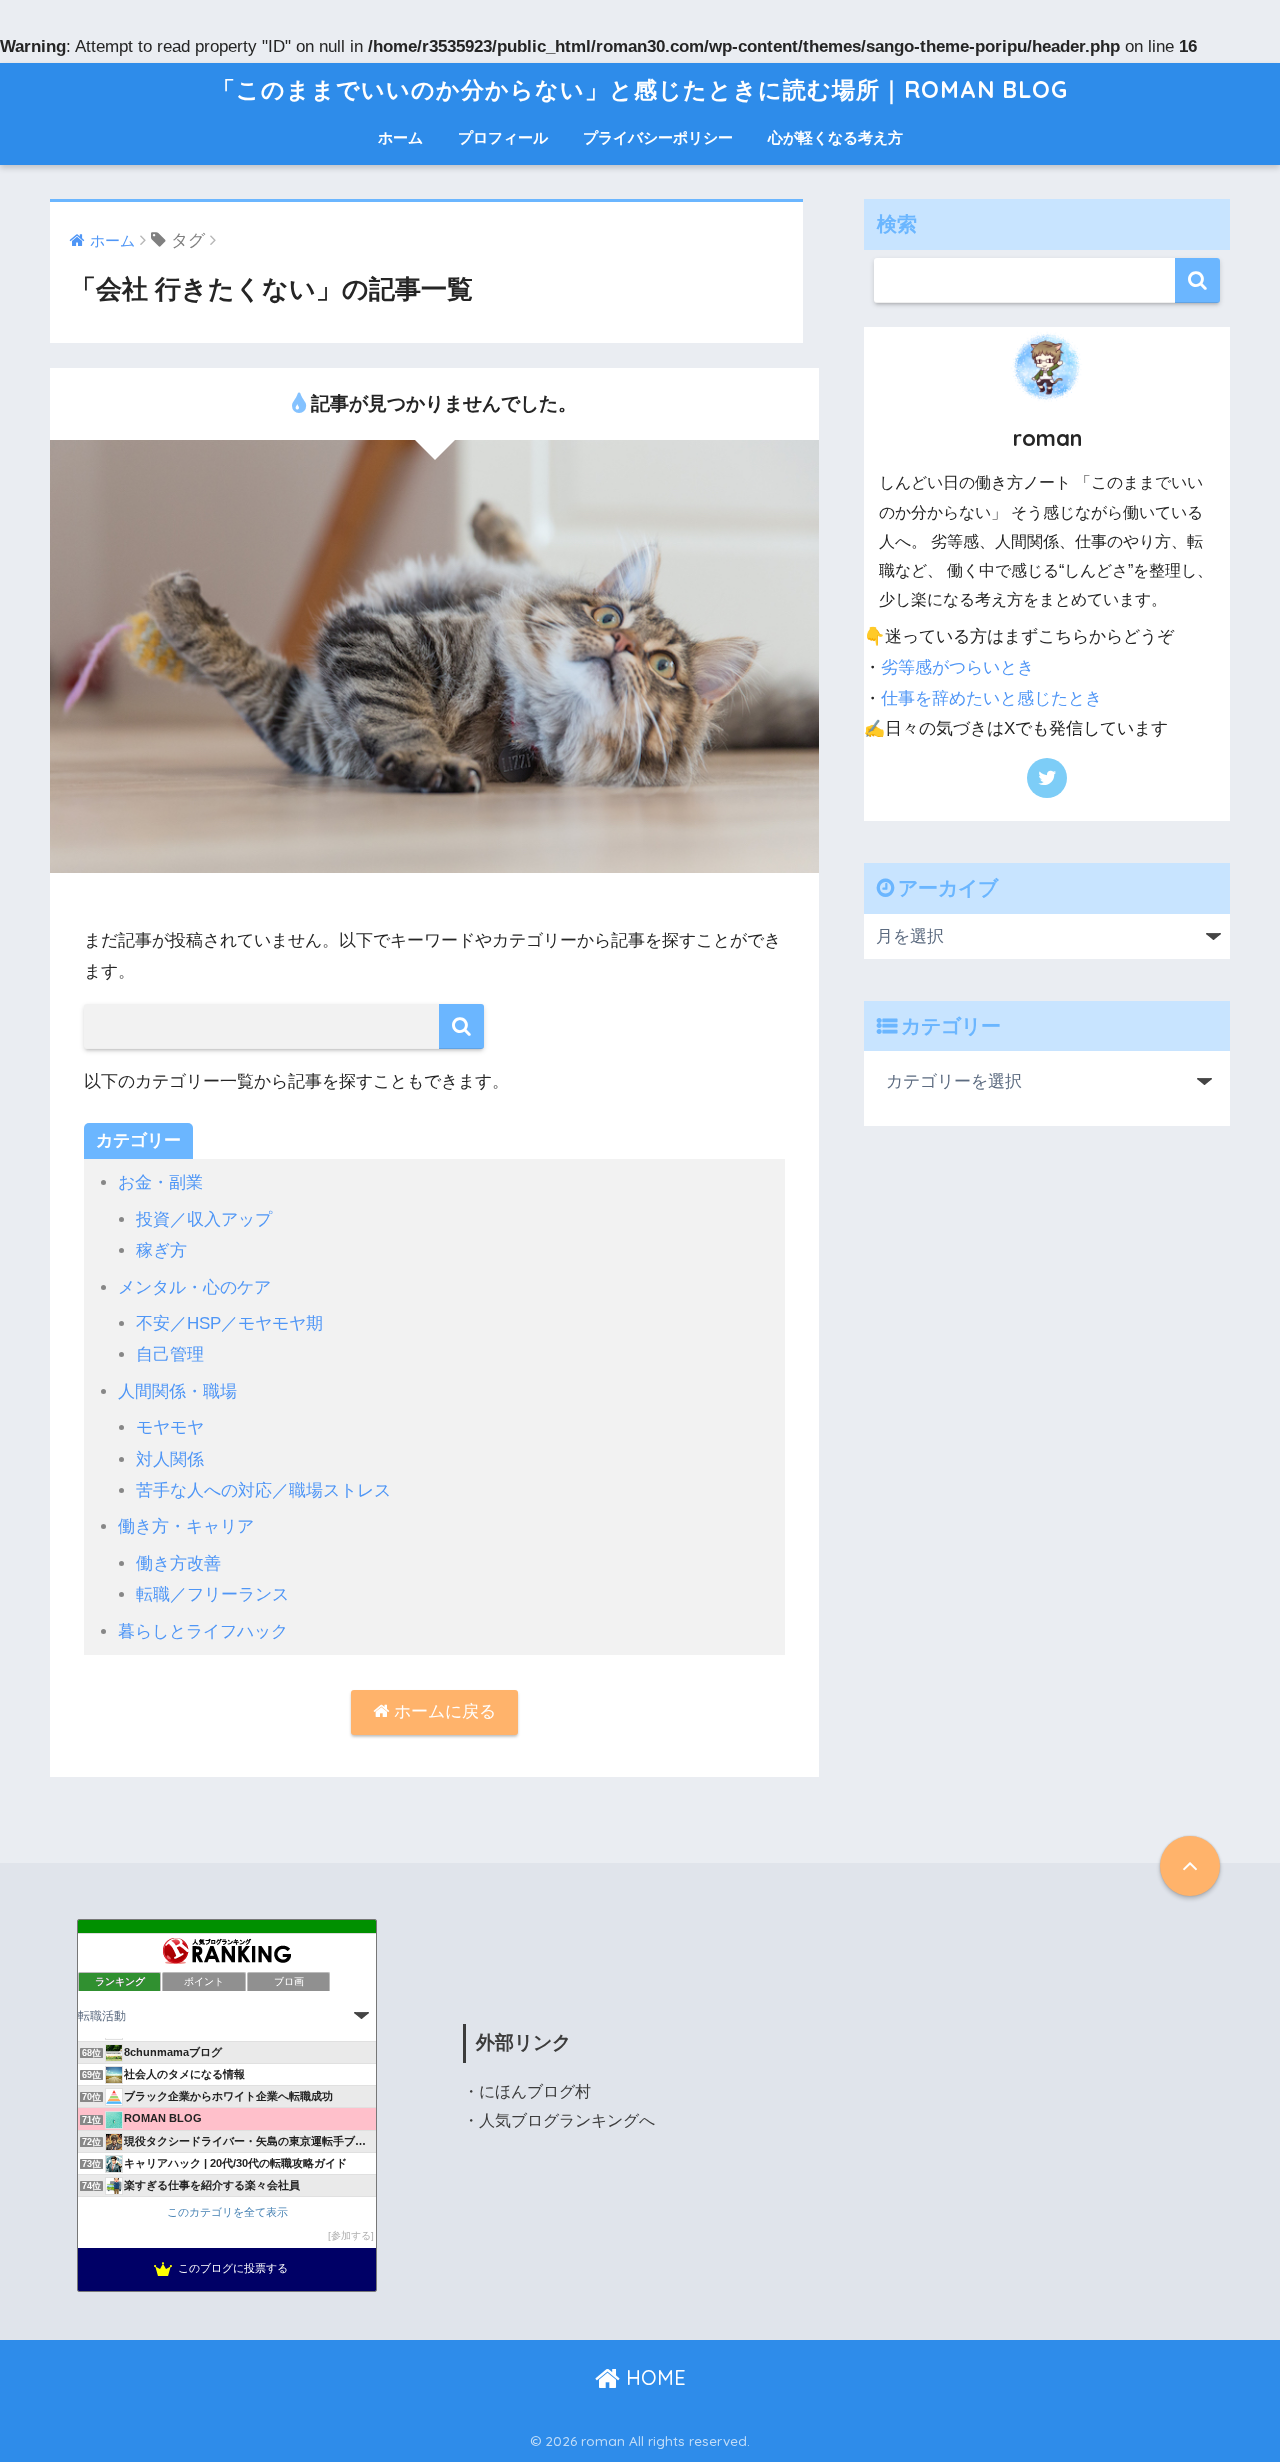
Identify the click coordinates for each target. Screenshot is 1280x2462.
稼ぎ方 (161, 1250)
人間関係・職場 (177, 1391)
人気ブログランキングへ (567, 2120)
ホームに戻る (442, 1711)
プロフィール (503, 137)
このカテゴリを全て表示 (227, 2212)
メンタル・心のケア (194, 1287)
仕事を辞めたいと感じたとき (991, 698)
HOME (653, 2377)
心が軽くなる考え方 (835, 137)
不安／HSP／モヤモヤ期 (229, 1323)
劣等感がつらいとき (957, 667)
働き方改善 (178, 1563)
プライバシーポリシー (658, 137)
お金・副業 (160, 1182)
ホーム (400, 137)
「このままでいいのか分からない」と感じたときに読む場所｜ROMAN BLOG (640, 89)
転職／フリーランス (212, 1594)
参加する (351, 2235)
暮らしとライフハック (203, 1631)
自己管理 (170, 1354)
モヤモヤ (170, 1427)
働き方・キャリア (186, 1526)
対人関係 (170, 1459)
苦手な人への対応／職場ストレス (263, 1490)
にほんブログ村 (535, 2091)
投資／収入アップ (204, 1219)
